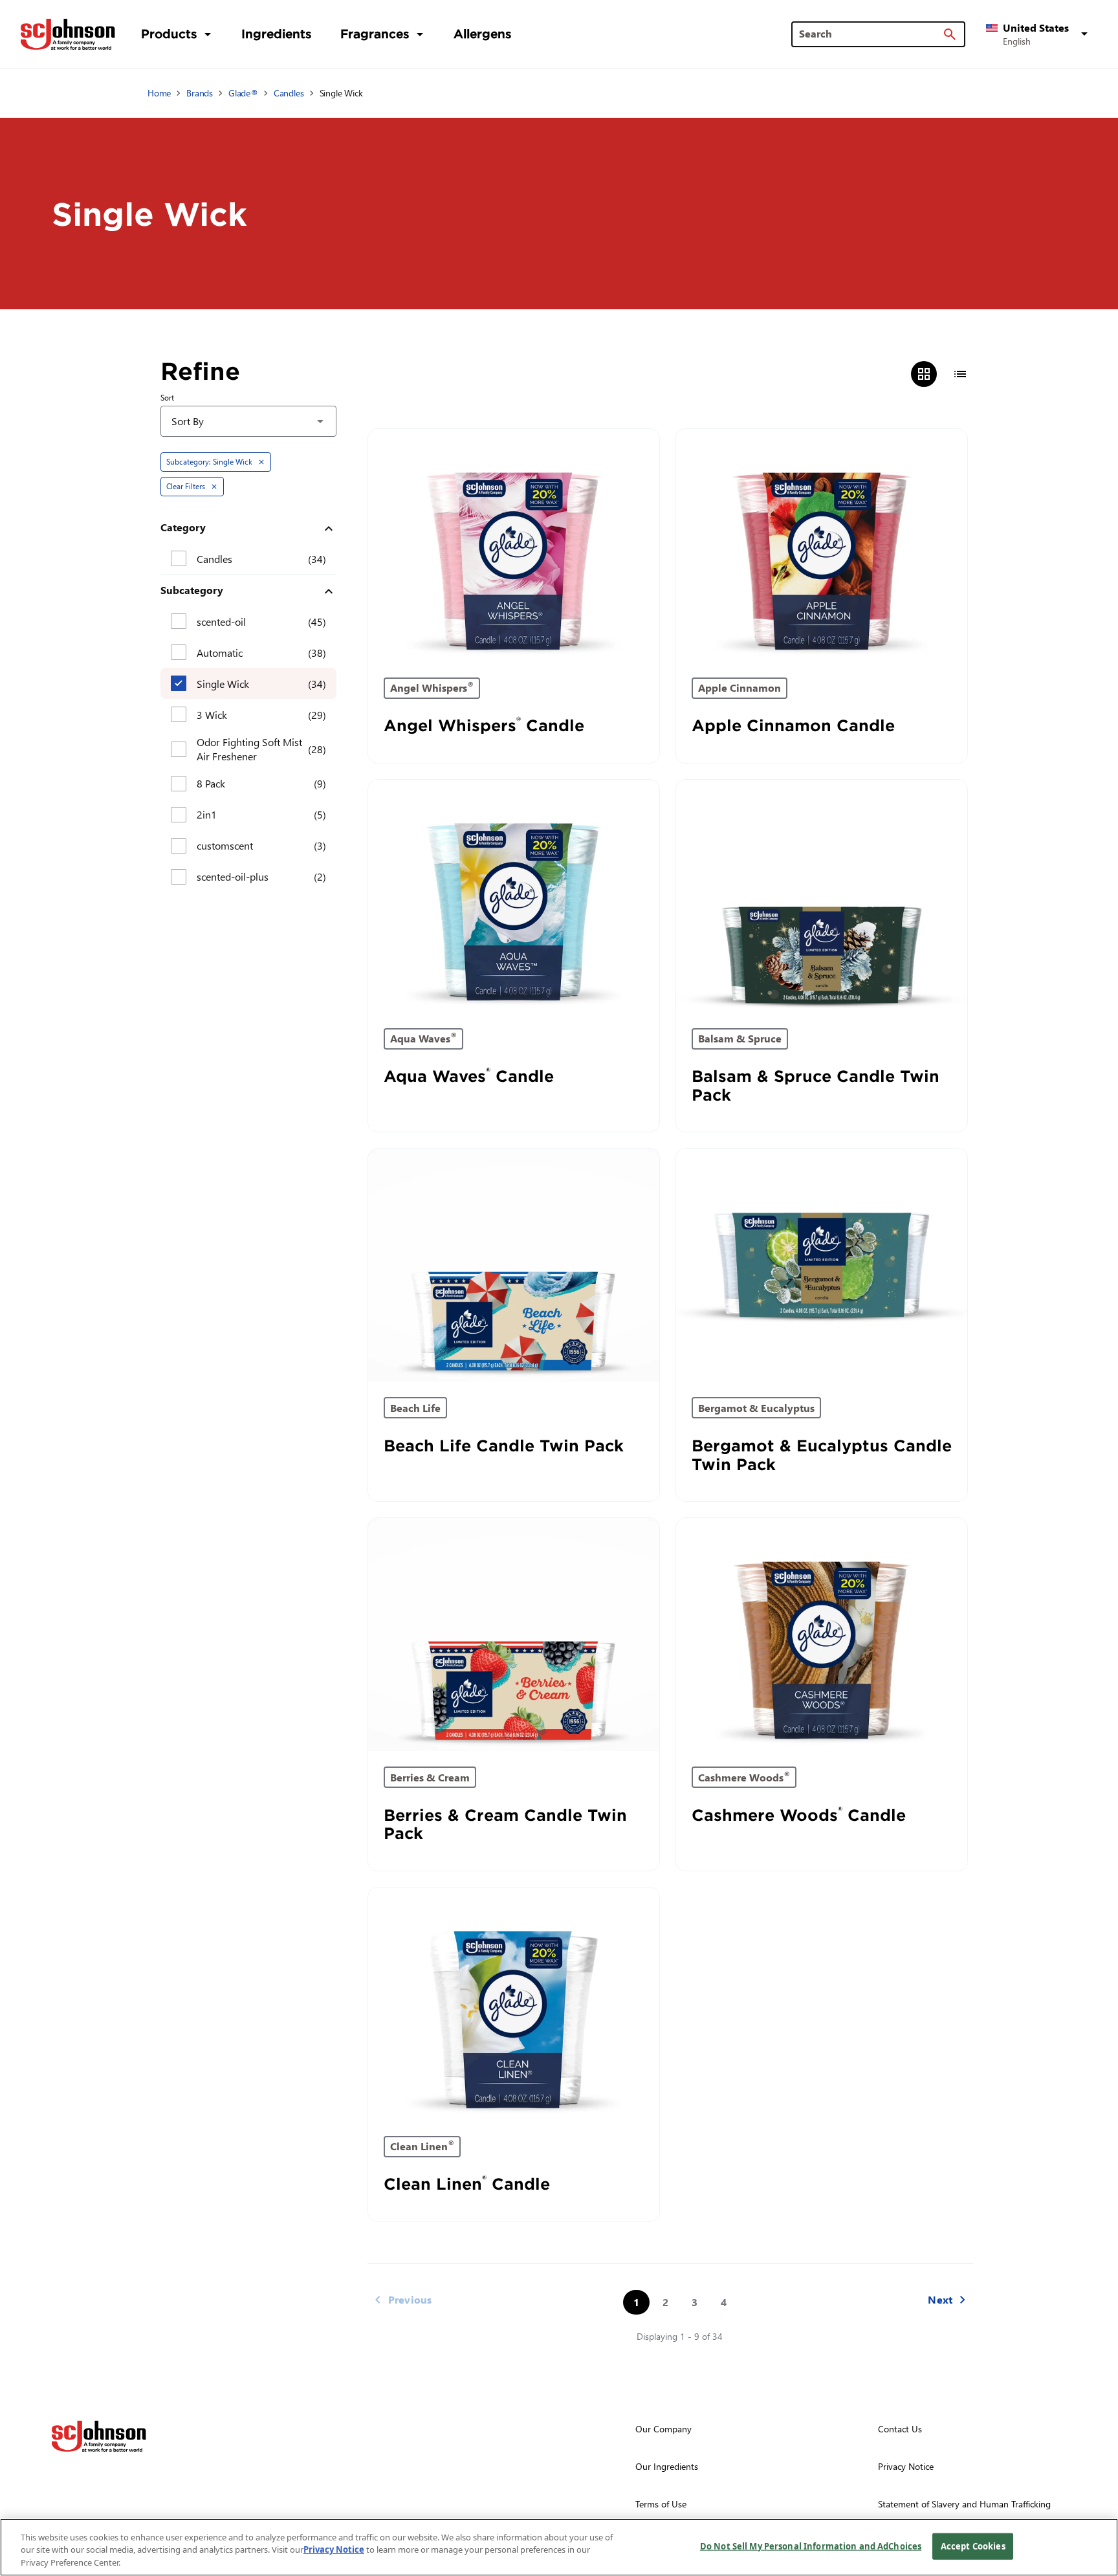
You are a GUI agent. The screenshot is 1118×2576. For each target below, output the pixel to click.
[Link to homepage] (68, 34)
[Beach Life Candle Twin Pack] (514, 1265)
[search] (950, 34)
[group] (942, 374)
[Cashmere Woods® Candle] (822, 1635)
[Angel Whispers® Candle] (514, 545)
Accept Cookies (973, 2546)
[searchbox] (871, 34)
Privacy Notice (334, 2550)
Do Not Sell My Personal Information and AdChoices (811, 2546)
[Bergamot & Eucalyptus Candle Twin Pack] (822, 1265)
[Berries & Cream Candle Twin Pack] (514, 1635)
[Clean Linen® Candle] (514, 2004)
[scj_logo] (99, 2436)
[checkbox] (179, 558)
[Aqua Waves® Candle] (514, 896)
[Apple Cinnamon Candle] (822, 545)
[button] (1039, 34)
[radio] (924, 374)
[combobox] (248, 421)
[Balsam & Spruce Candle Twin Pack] (822, 896)
